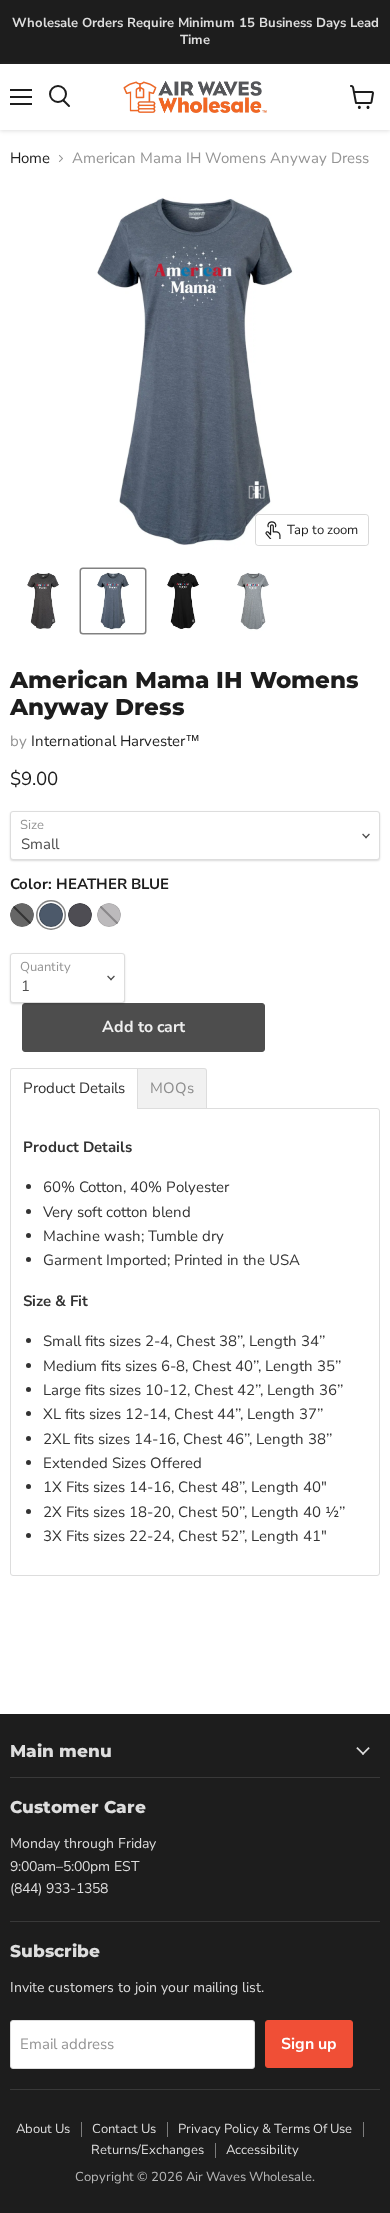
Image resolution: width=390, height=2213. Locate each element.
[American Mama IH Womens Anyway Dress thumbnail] (43, 601)
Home (30, 158)
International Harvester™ (115, 741)
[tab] (74, 1088)
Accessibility (262, 2150)
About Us (43, 2129)
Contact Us (124, 2129)
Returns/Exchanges (147, 2150)
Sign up (309, 2044)
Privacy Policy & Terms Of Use (265, 2129)
